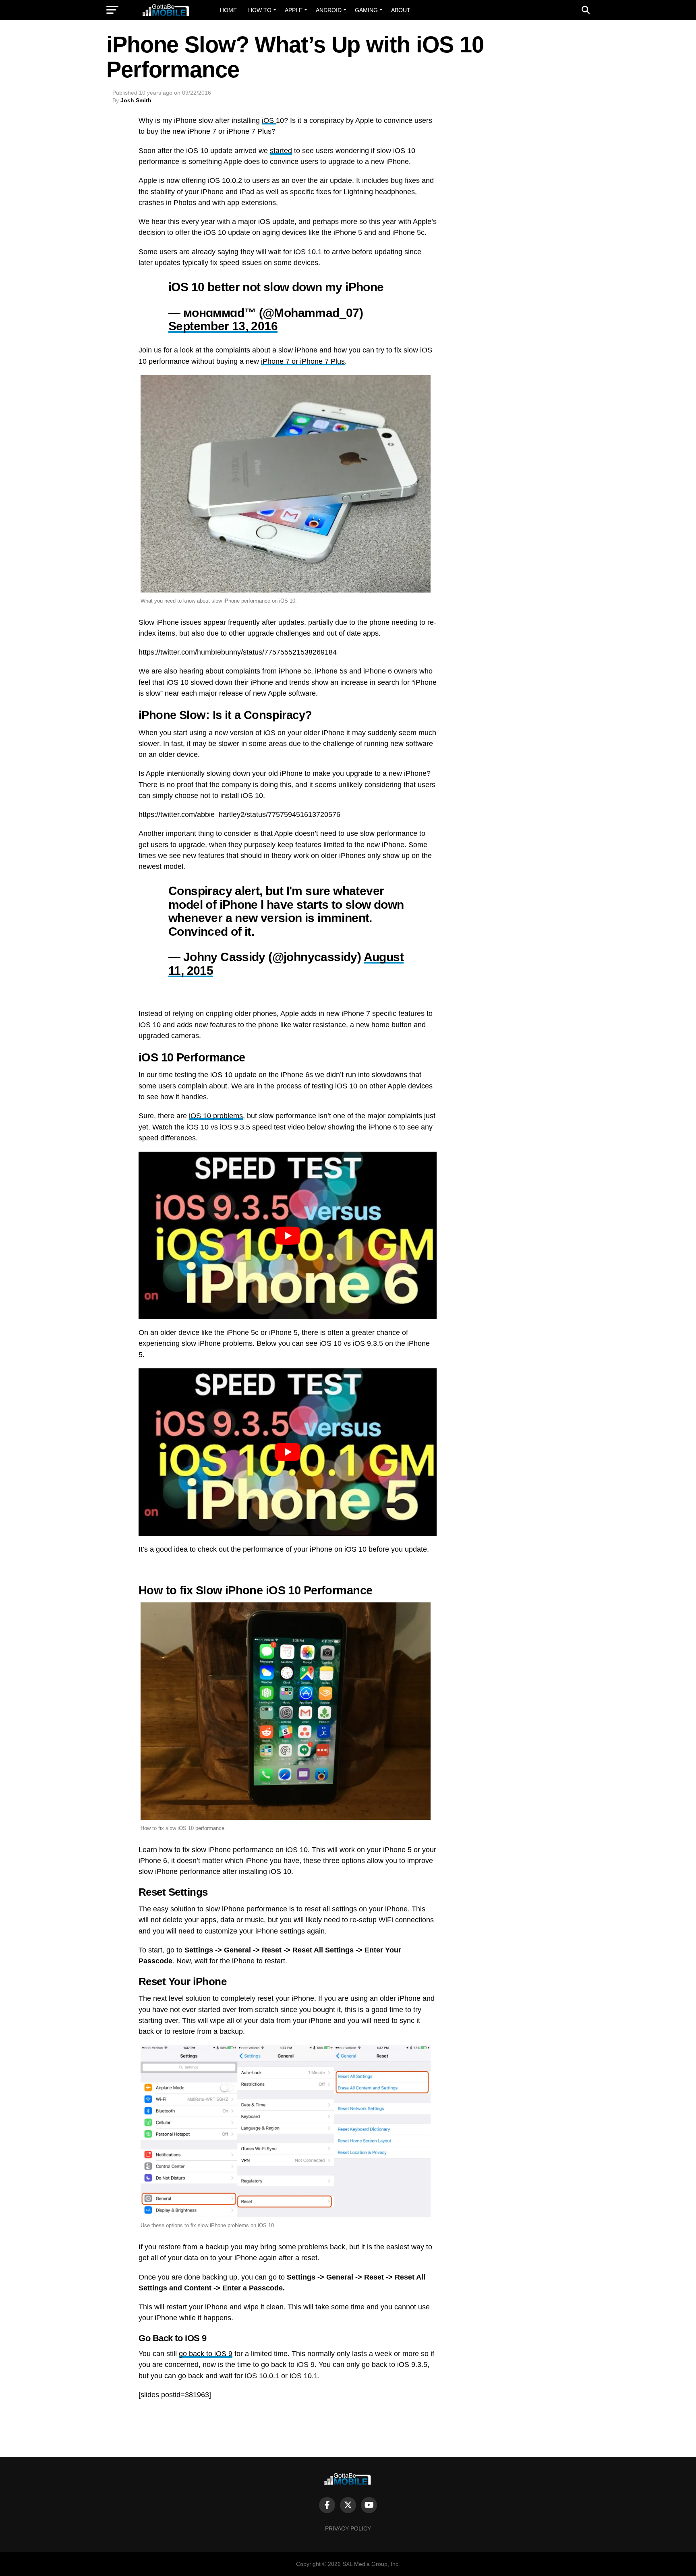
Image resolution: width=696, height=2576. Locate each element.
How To (260, 10)
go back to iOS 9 (206, 2354)
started (281, 151)
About (401, 10)
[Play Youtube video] (288, 1235)
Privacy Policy (348, 2528)
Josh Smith (136, 100)
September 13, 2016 (223, 326)
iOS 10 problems (216, 1116)
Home (228, 10)
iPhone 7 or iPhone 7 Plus (303, 361)
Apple (294, 10)
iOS (269, 120)
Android (329, 10)
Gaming (366, 10)
